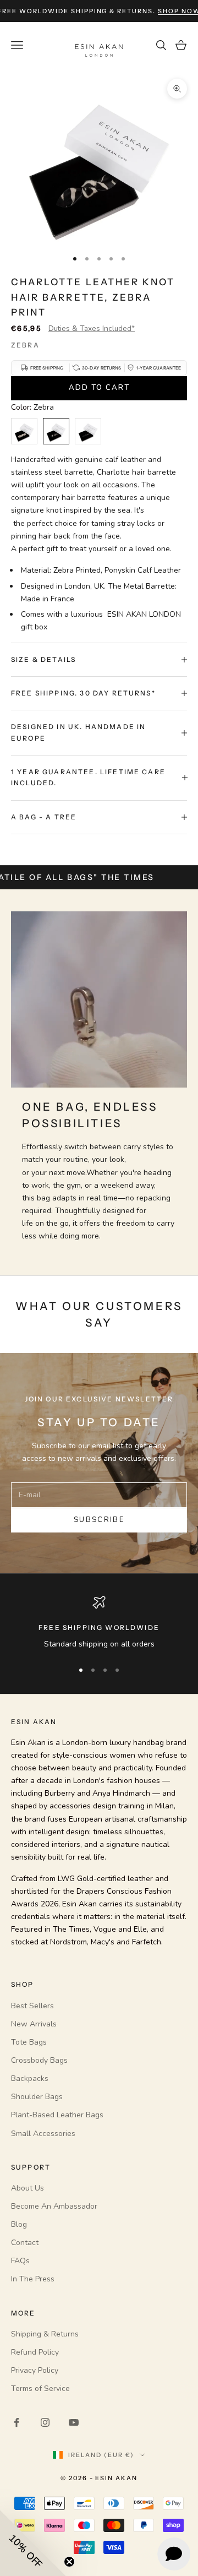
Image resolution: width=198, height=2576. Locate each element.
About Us (28, 2188)
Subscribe (99, 1520)
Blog (19, 2224)
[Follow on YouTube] (74, 2422)
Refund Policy (35, 2352)
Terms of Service (40, 2388)
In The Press (33, 2279)
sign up (166, 11)
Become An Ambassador (54, 2206)
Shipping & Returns (45, 2334)
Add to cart (99, 388)
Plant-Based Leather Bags (57, 2115)
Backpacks (30, 2078)
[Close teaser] (69, 2562)
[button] (33, 2543)
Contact (25, 2243)
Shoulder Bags (37, 2097)
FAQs (20, 2261)
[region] (99, 1623)
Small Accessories (43, 2134)
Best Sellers (32, 2006)
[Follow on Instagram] (45, 2422)
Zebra (25, 345)
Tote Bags (29, 2042)
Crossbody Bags (39, 2060)
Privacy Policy (35, 2370)
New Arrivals (34, 2024)
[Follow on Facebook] (16, 2422)
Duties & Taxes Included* (92, 328)
